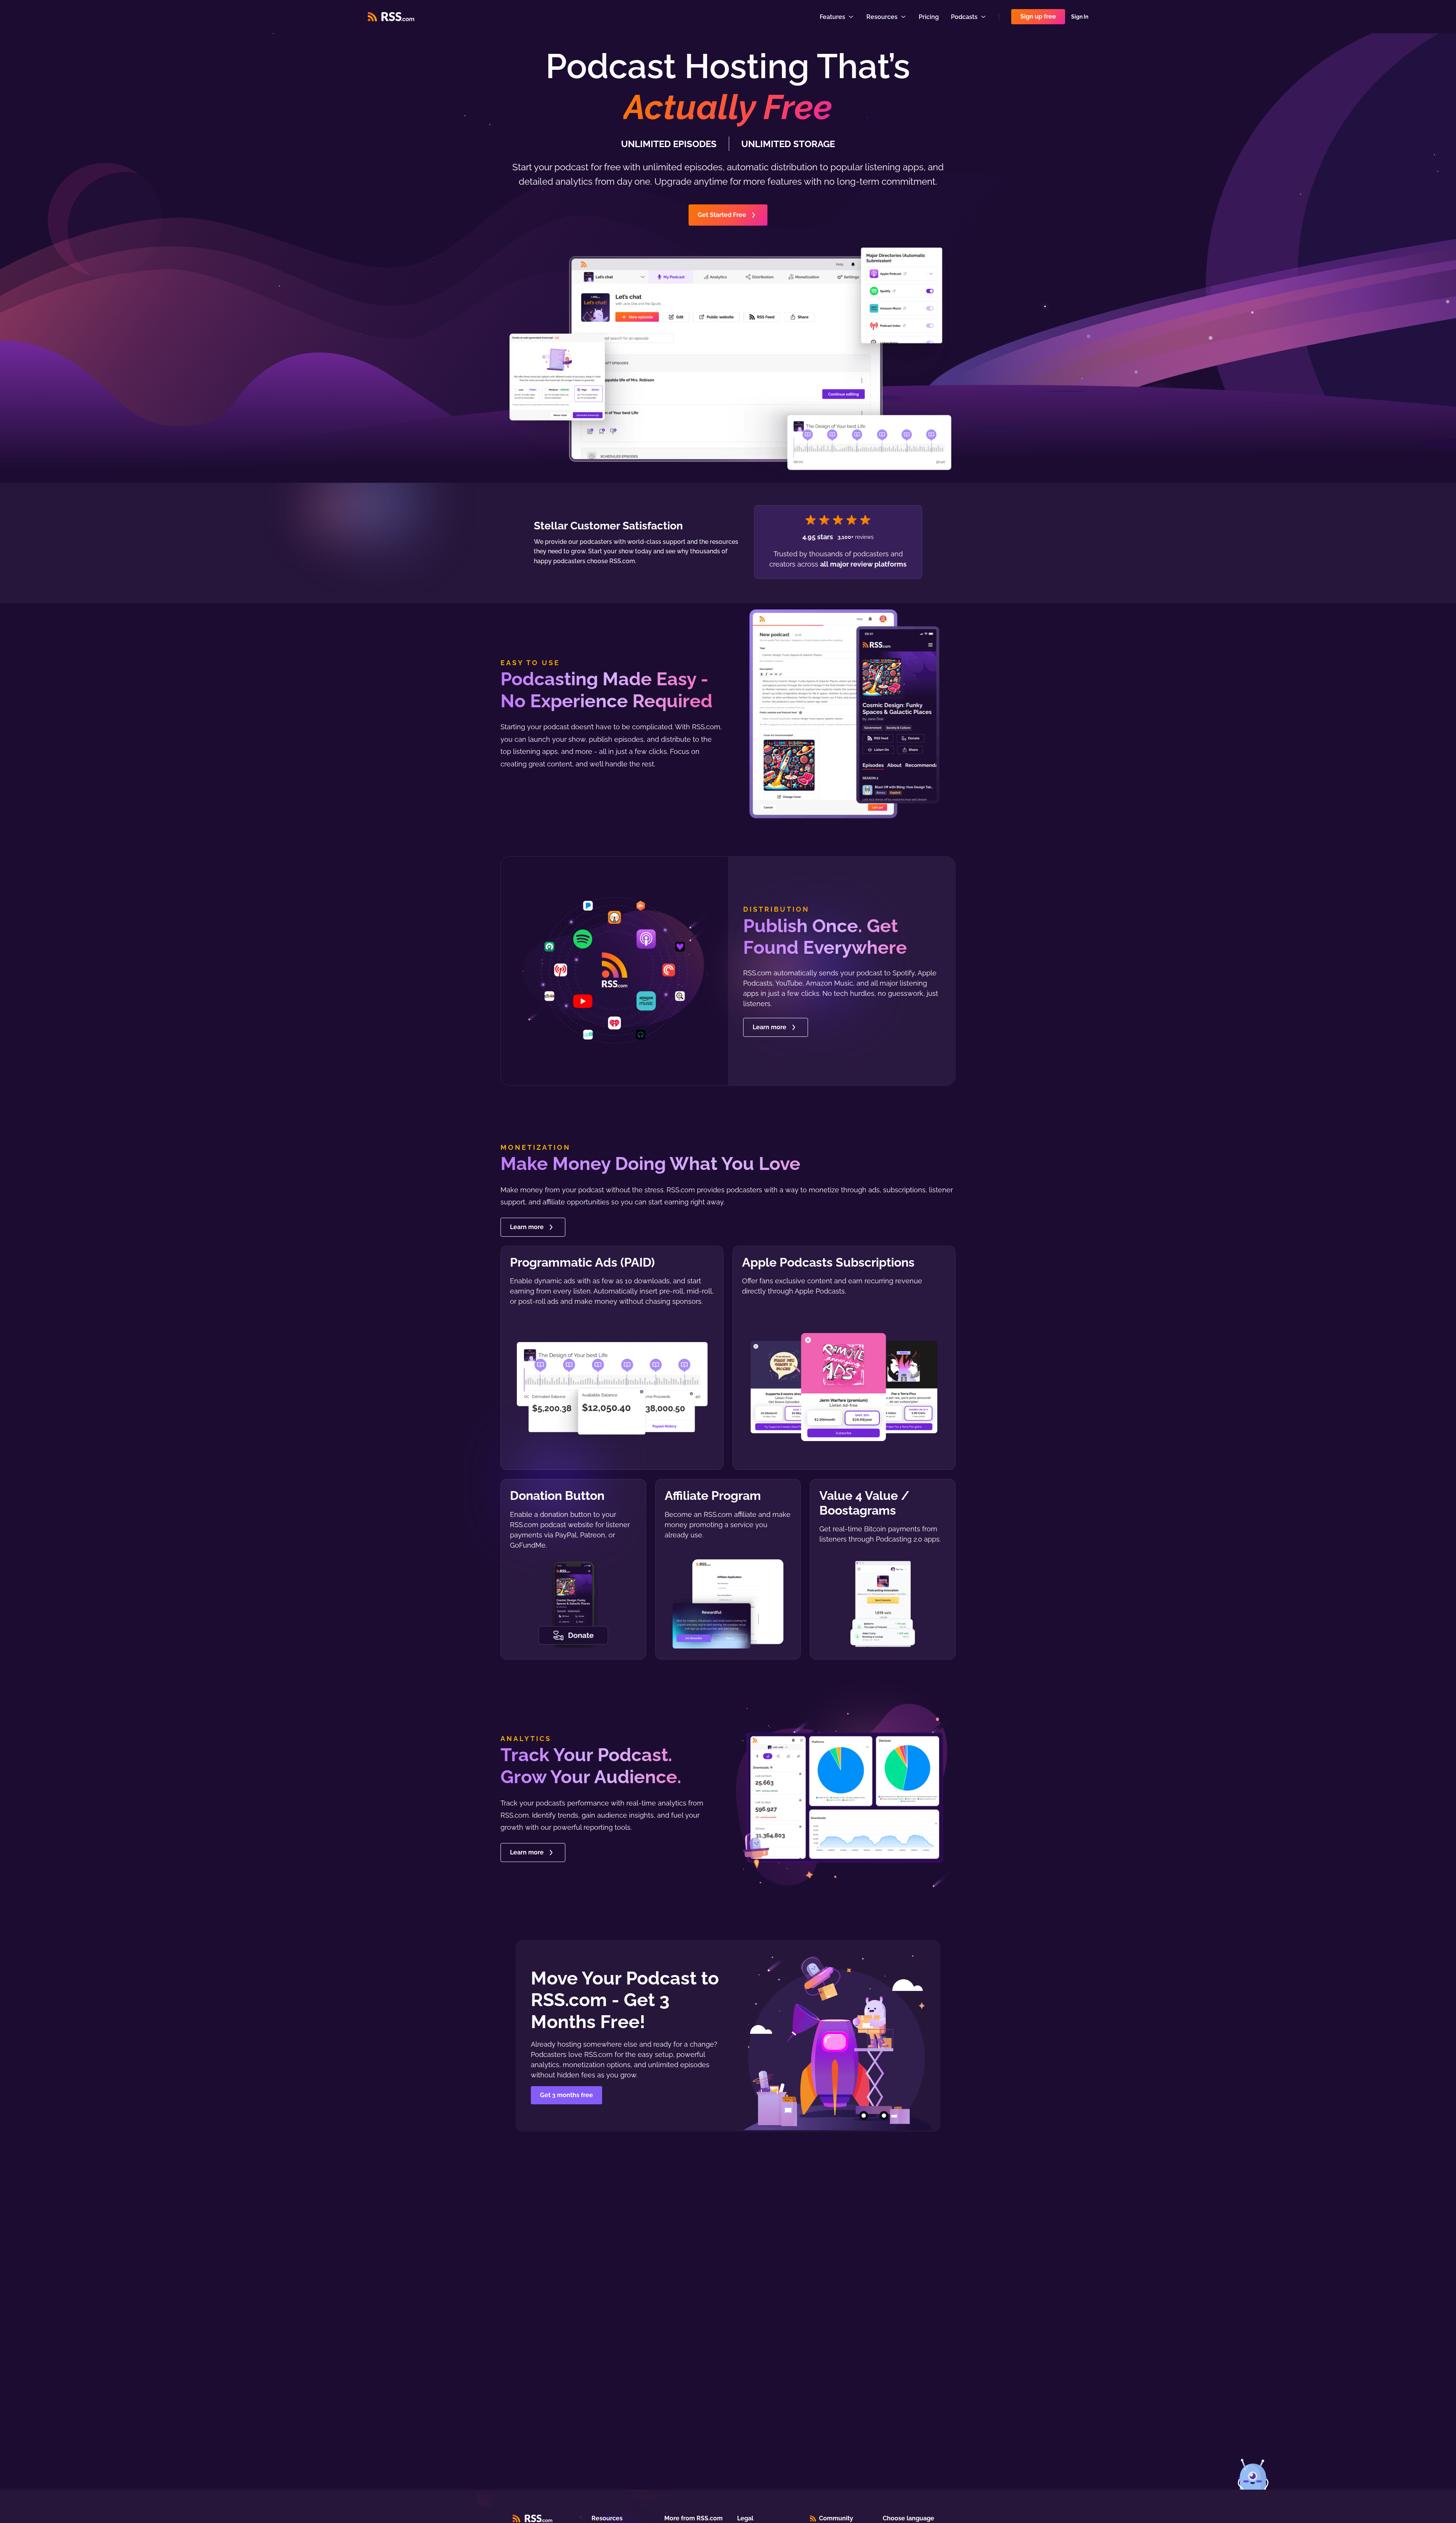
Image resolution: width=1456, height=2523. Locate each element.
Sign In (1080, 17)
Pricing (929, 17)
